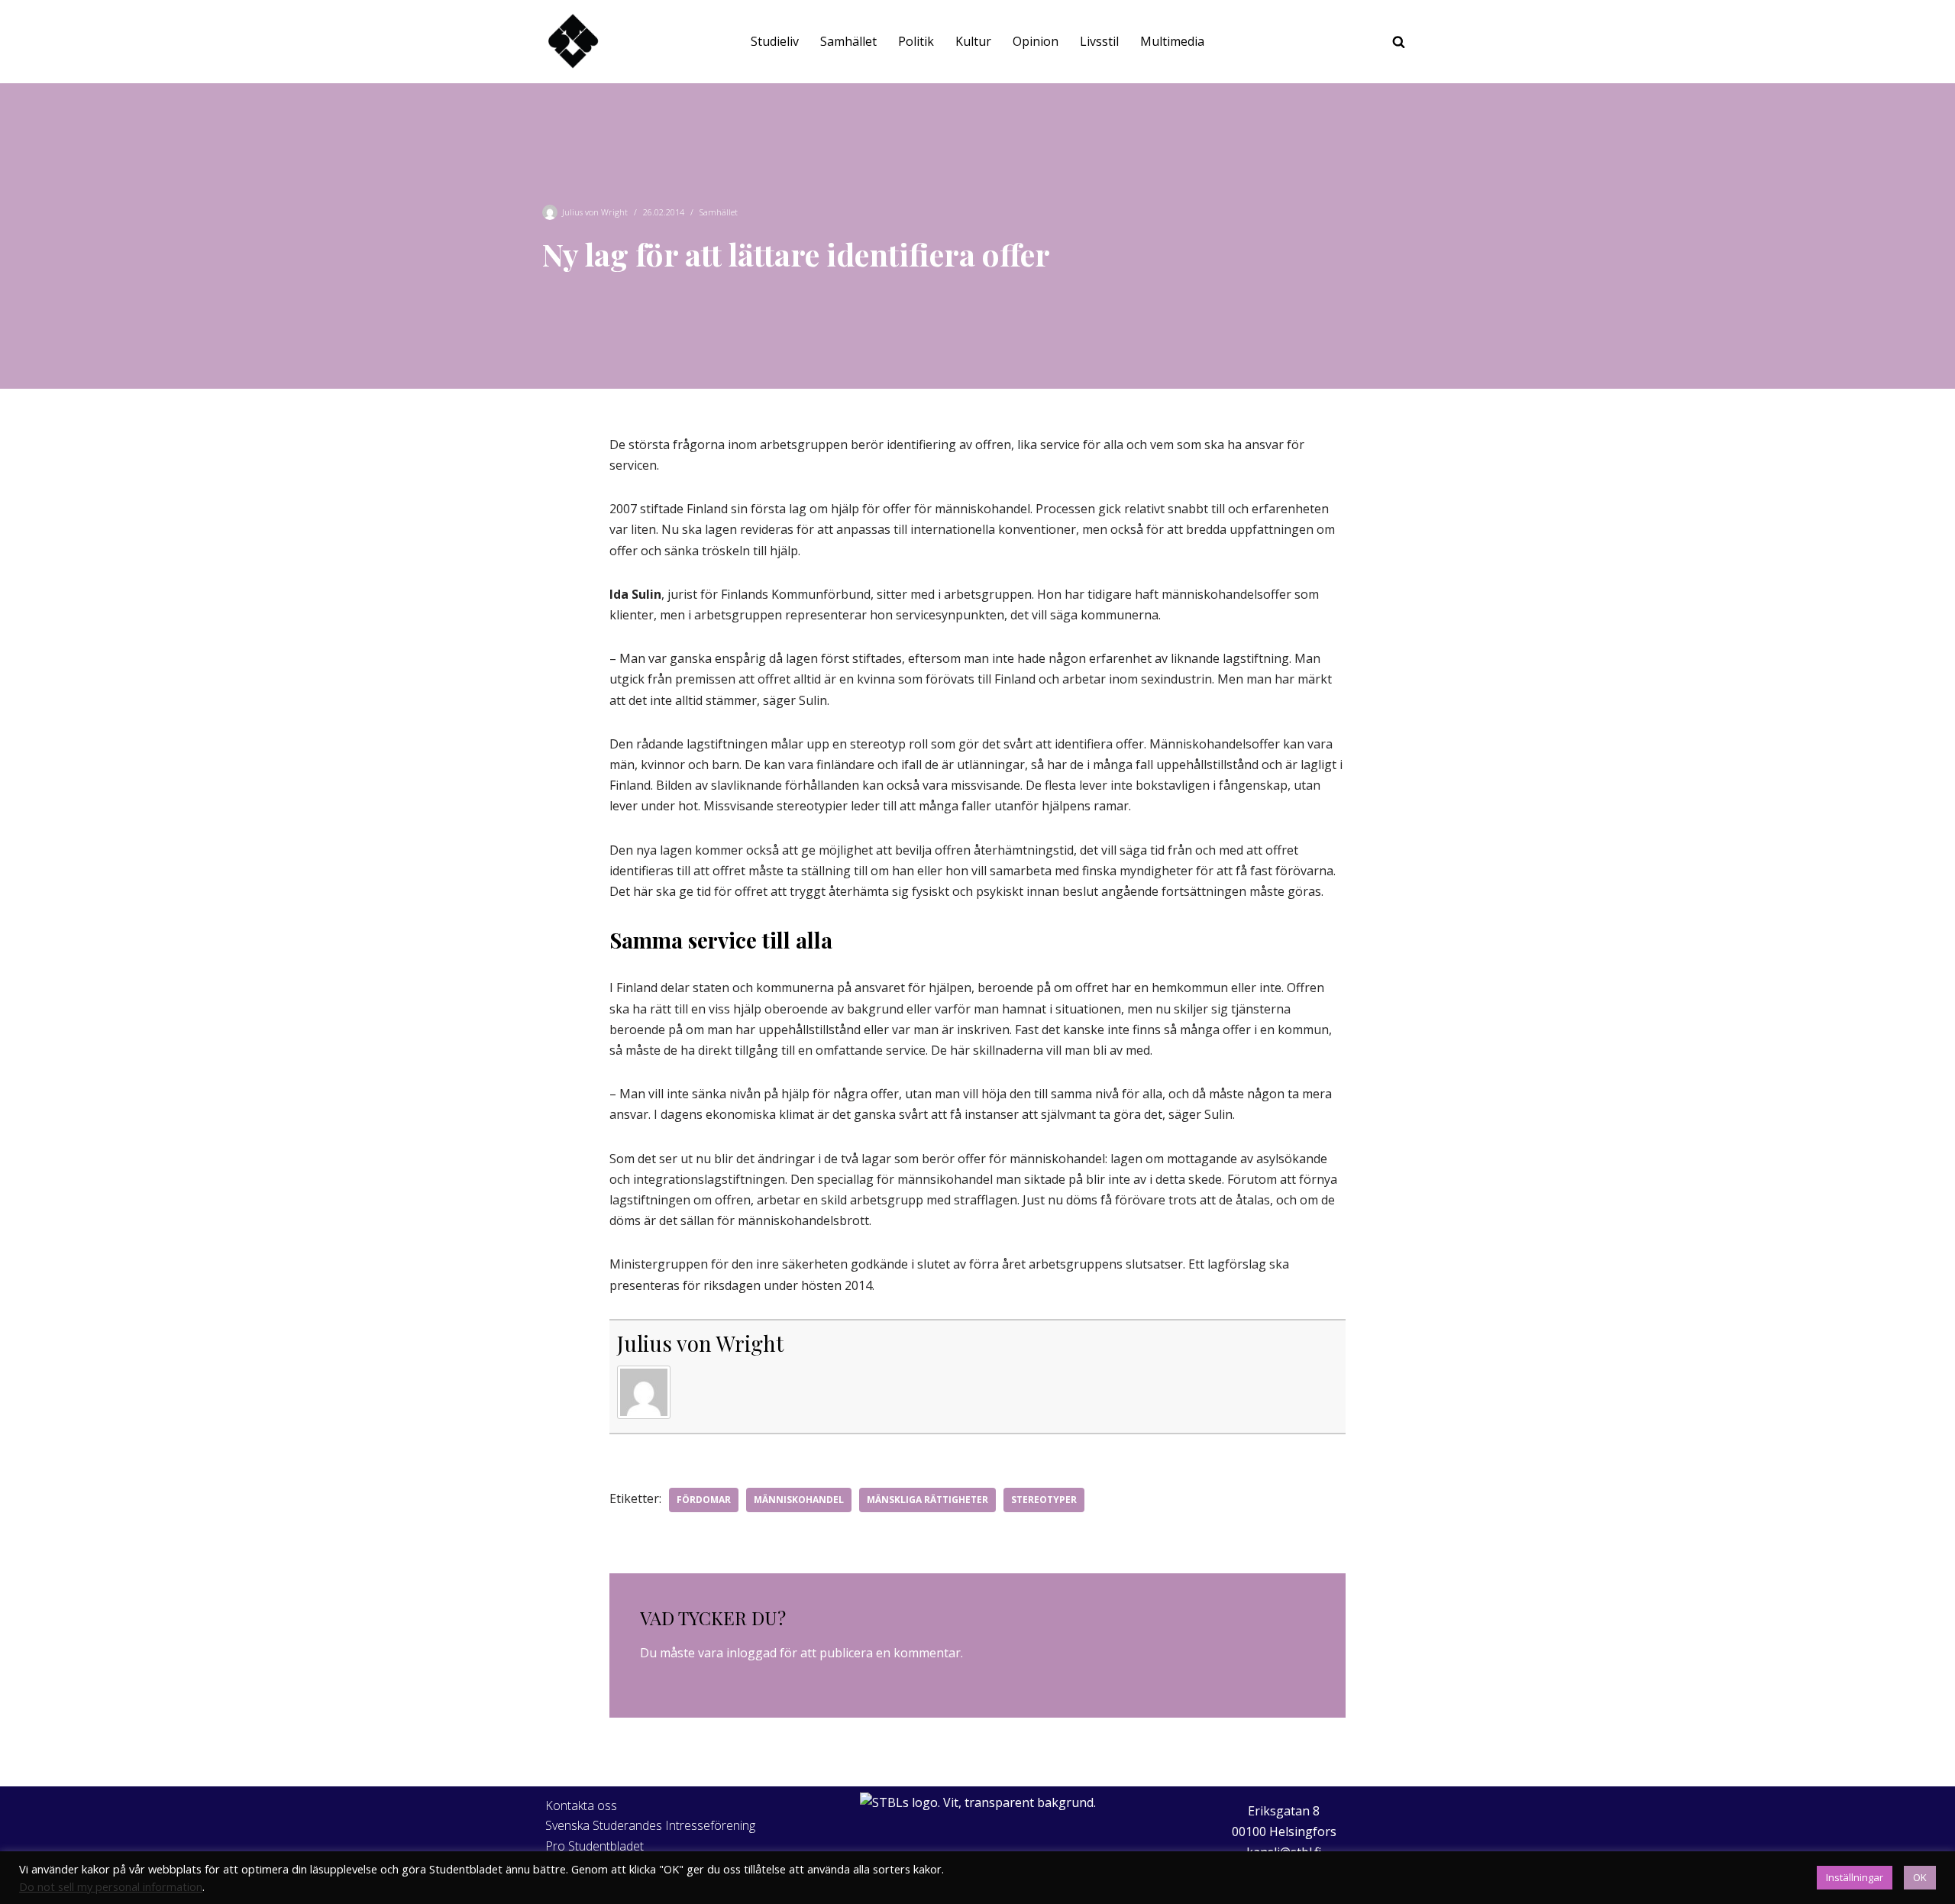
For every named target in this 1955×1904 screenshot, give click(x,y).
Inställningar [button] (1855, 1877)
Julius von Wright (595, 212)
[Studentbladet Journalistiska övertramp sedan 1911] (573, 42)
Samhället (848, 41)
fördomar (704, 1500)
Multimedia (1172, 41)
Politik (916, 41)
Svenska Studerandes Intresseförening (650, 1825)
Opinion (1036, 41)
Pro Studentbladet (595, 1846)
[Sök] (1399, 42)
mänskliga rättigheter (927, 1500)
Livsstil (1099, 41)
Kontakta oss (581, 1805)
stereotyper (1044, 1500)
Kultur (973, 41)
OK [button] (1920, 1877)
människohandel (799, 1500)
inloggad (751, 1653)
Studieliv (775, 41)
